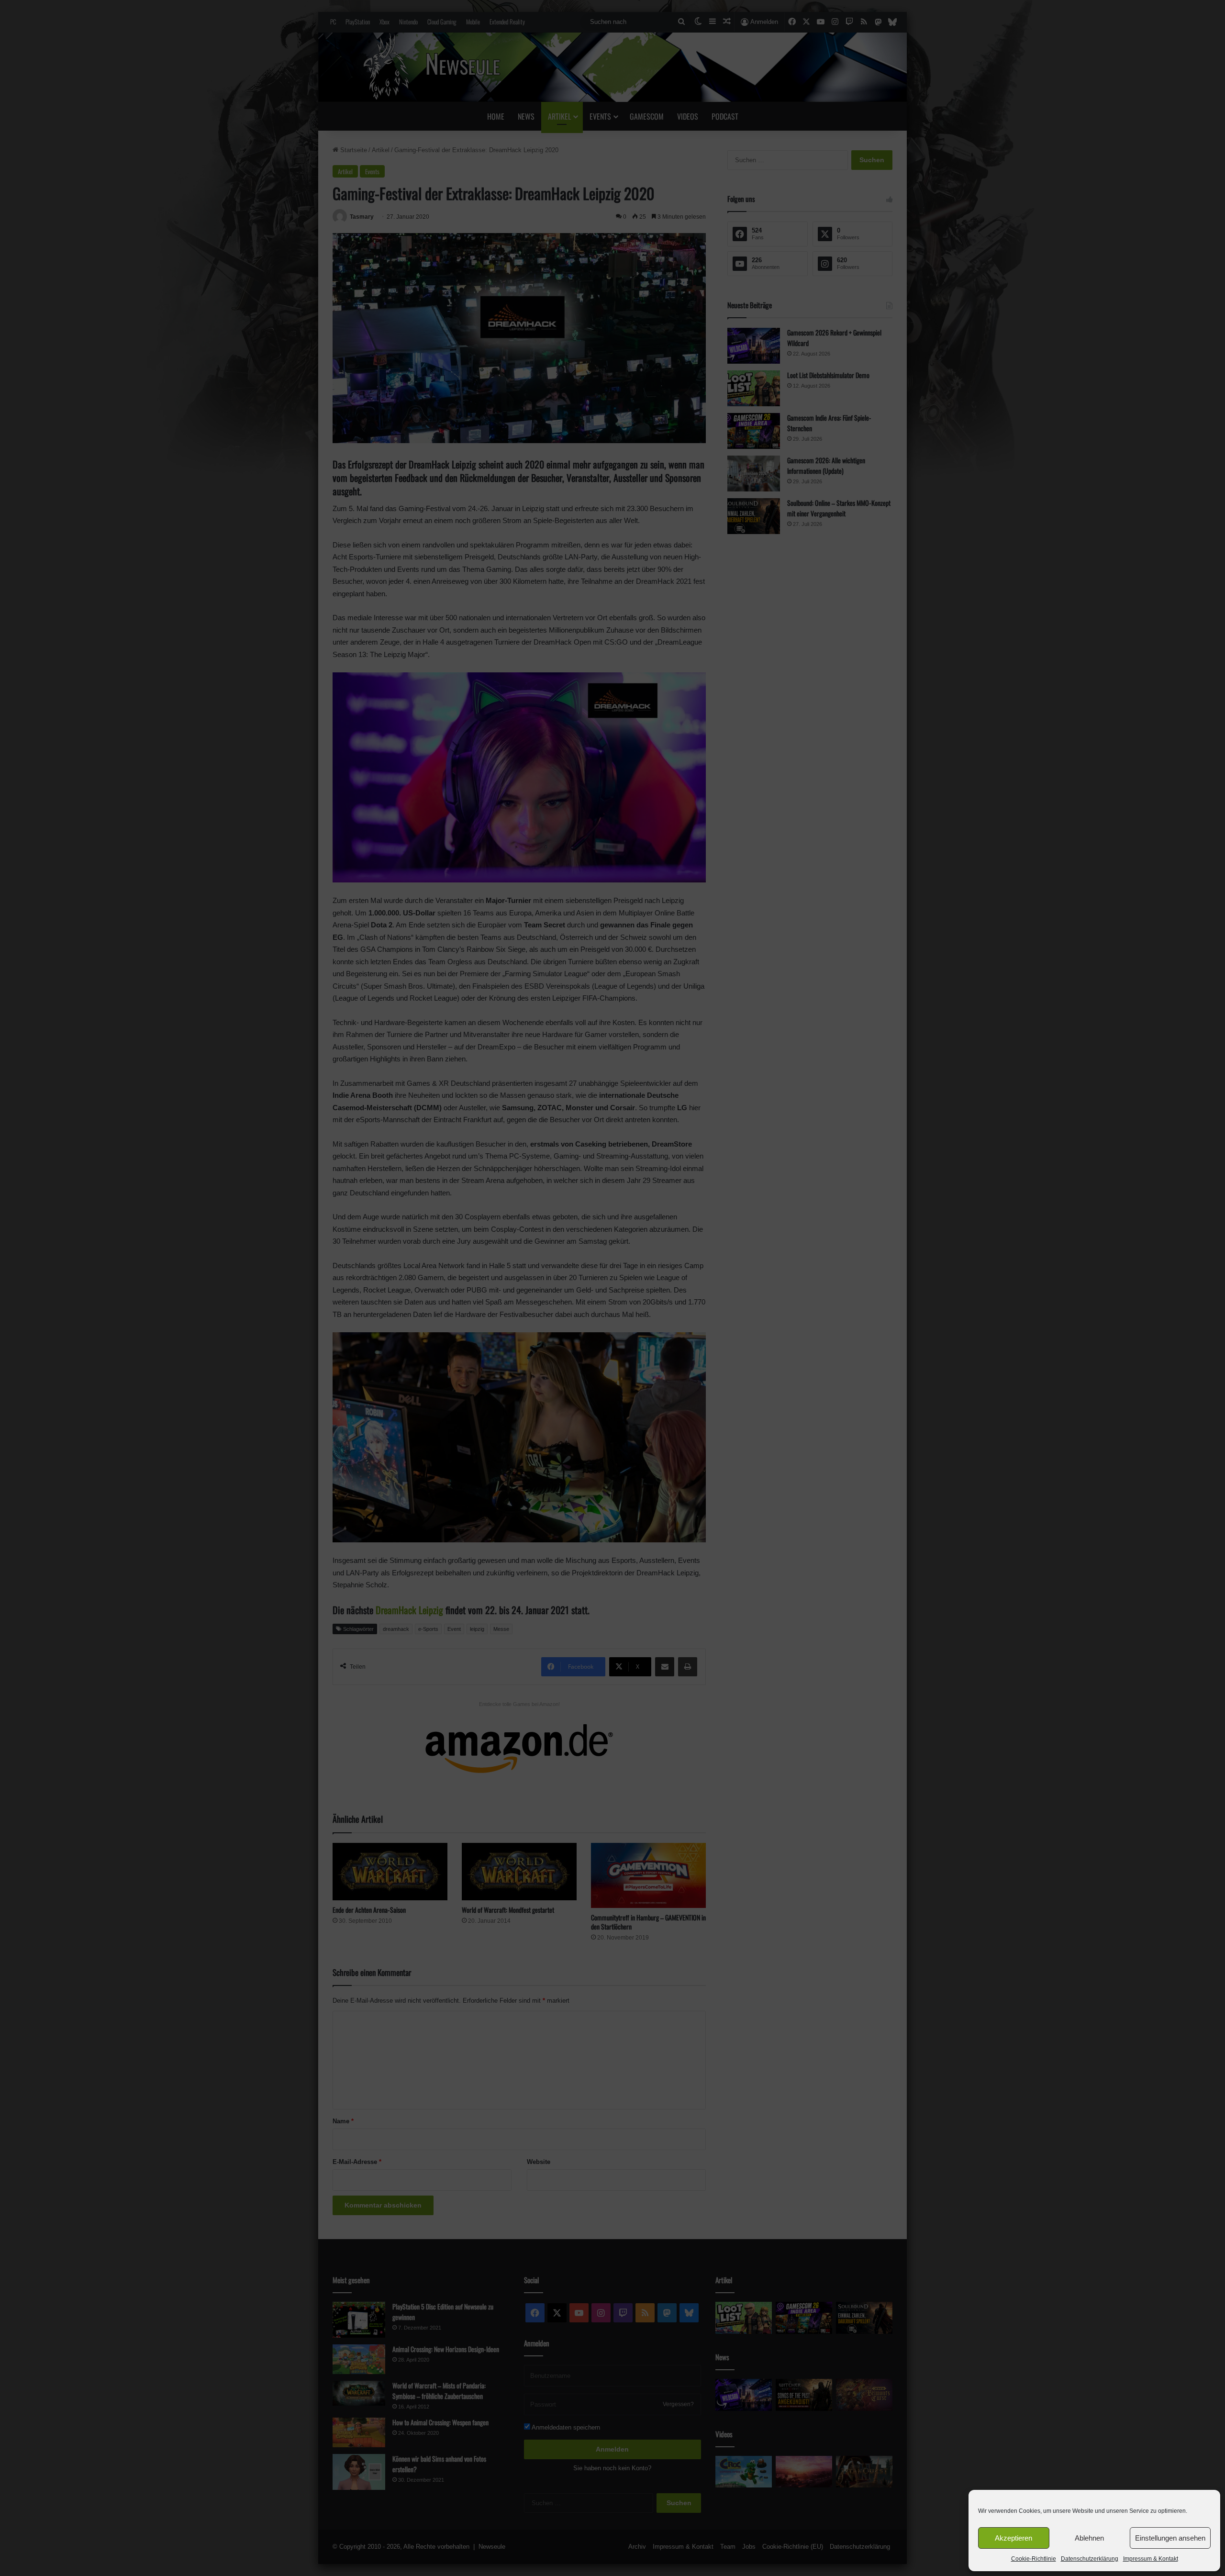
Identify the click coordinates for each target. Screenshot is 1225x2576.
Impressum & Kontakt (1151, 2559)
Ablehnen (1089, 2538)
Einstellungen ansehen (1170, 2538)
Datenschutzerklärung (1090, 2559)
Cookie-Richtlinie (1034, 2559)
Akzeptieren (1013, 2538)
